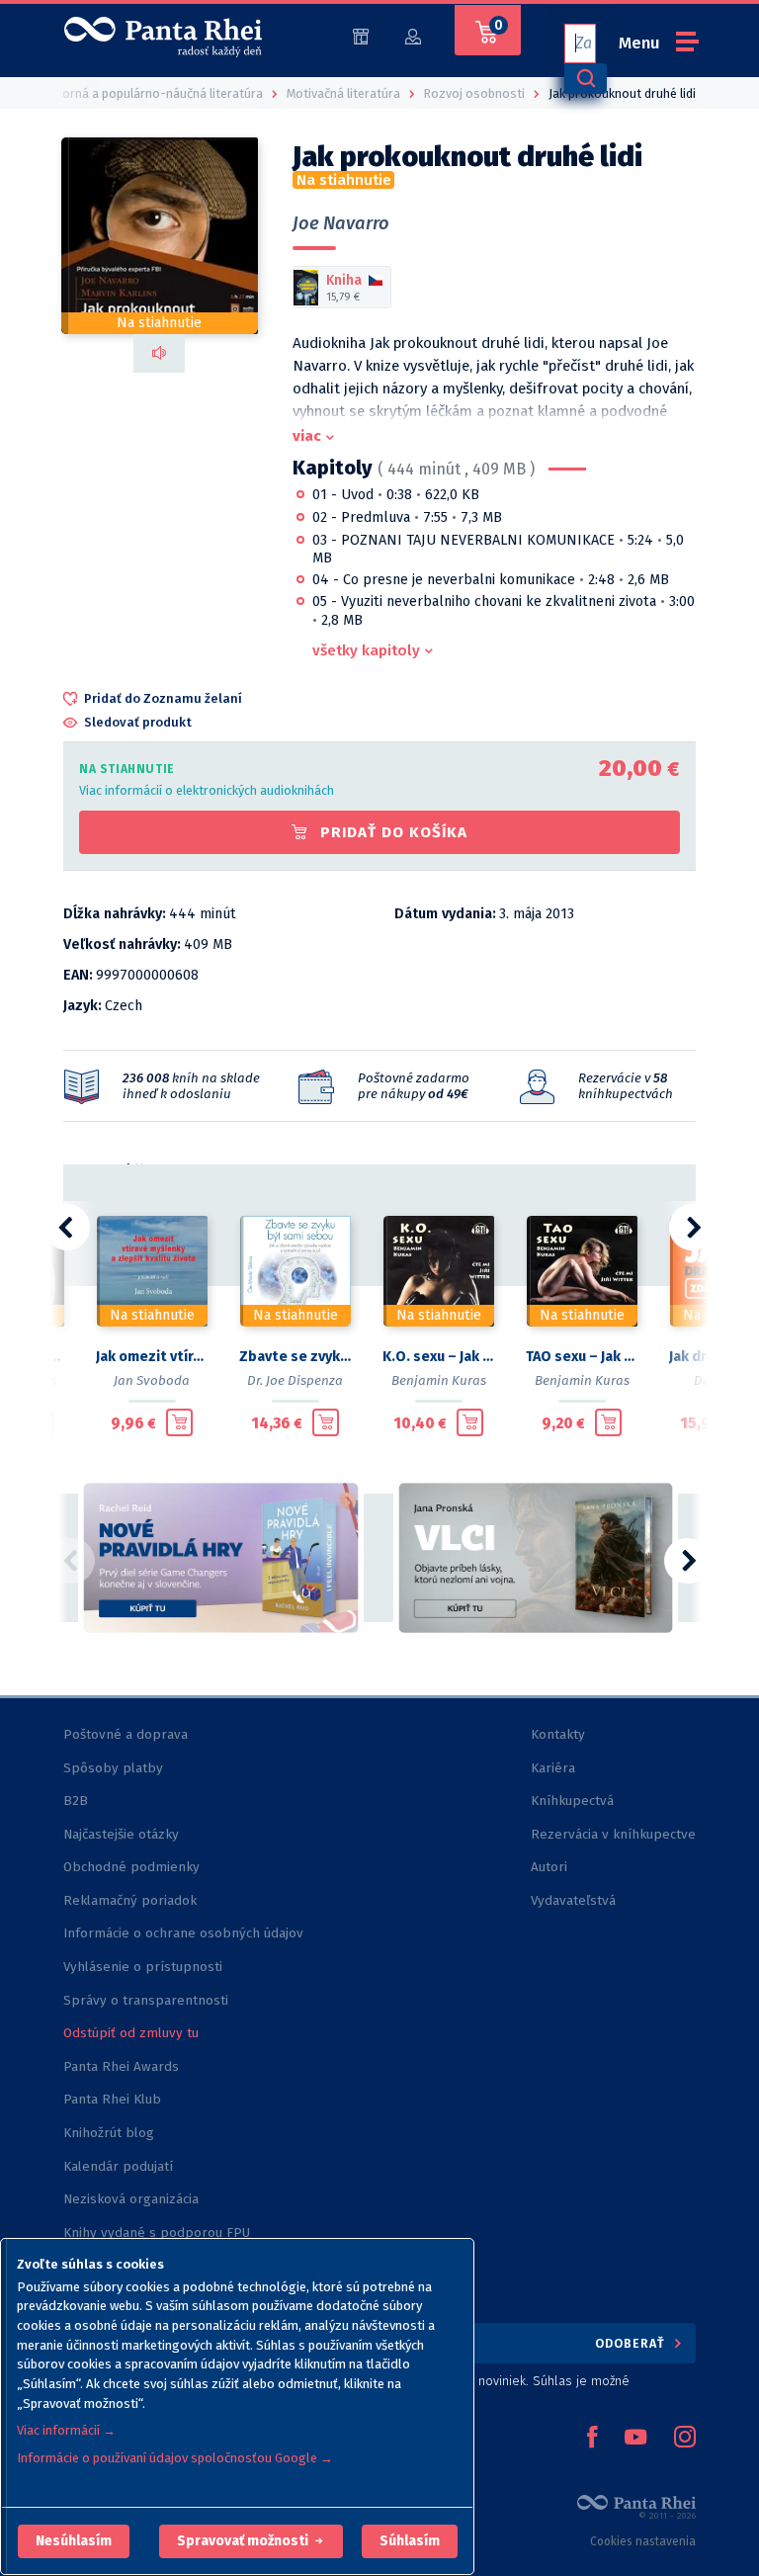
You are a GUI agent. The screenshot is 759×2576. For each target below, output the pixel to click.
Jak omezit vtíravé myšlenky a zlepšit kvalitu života (152, 1357)
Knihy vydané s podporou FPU (157, 2233)
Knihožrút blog (109, 2133)
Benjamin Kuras (439, 1380)
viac (307, 436)
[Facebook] (592, 2439)
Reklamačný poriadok (130, 1900)
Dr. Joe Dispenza (295, 1380)
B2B (76, 1801)
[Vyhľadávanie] (585, 79)
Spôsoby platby (113, 1768)
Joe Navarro (341, 223)
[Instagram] (685, 2439)
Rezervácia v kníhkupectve (613, 1834)
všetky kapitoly (366, 650)
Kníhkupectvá (572, 1801)
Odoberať (632, 2343)
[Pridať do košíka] (179, 1422)
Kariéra (553, 1768)
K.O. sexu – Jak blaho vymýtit (438, 1357)
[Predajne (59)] (361, 35)
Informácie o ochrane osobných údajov (183, 1933)
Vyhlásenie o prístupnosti (143, 1967)
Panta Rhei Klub (112, 2099)
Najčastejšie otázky (121, 1834)
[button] (74, 2541)
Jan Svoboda (152, 1380)
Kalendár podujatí (118, 2166)
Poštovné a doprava (126, 1734)
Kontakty (558, 1734)
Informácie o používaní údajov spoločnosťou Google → (175, 2458)
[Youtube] (635, 2439)
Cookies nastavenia (643, 2541)
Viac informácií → (66, 2430)
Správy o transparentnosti (148, 2000)
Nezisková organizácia (131, 2199)
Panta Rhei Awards (121, 2066)
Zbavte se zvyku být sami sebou (295, 1357)
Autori (549, 1867)
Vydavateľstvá (573, 1900)
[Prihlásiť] (413, 35)
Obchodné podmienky (131, 1867)
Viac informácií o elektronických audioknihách (207, 790)
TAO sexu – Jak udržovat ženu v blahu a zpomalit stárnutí (582, 1357)
